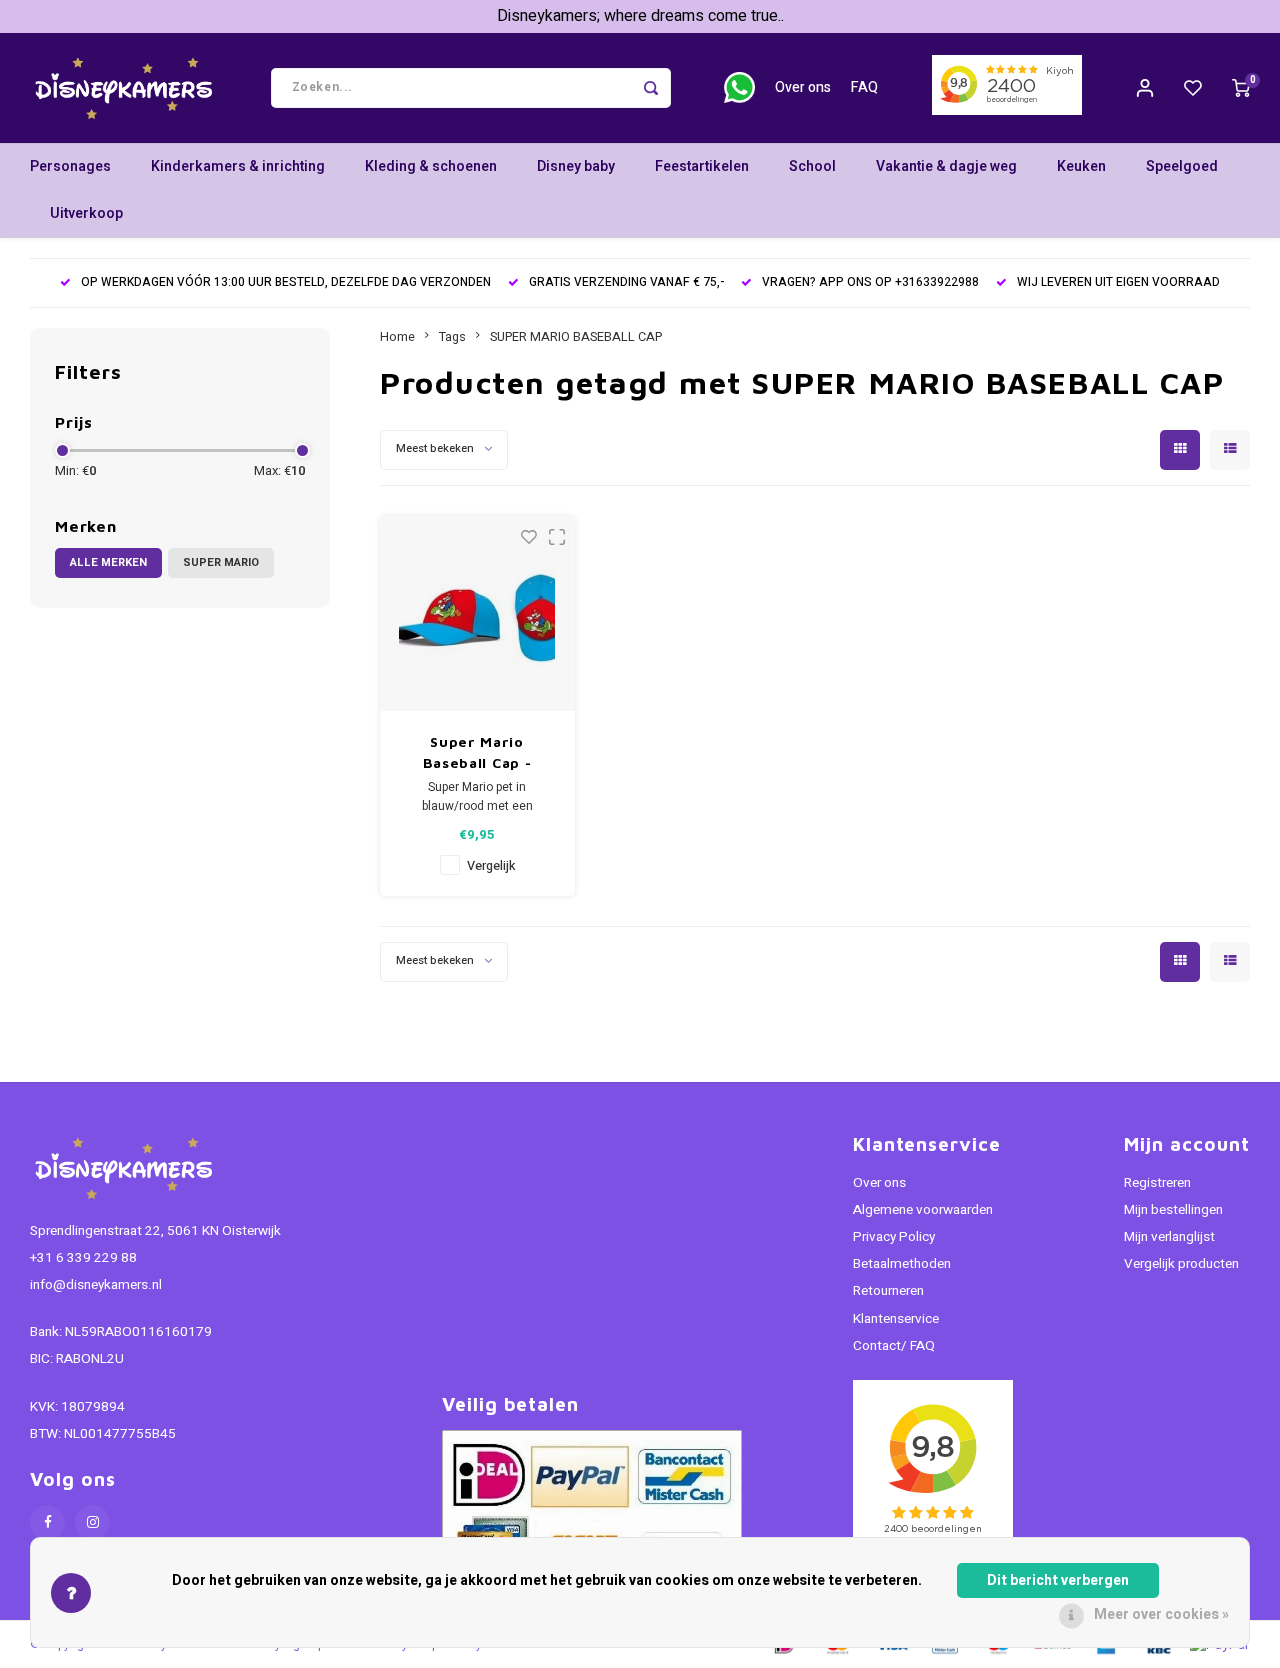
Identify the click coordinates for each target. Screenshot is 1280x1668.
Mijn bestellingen (1173, 1210)
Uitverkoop (86, 213)
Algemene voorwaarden (923, 1210)
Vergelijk (491, 866)
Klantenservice (896, 1319)
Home (397, 337)
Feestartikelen (702, 166)
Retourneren (888, 1291)
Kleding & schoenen (431, 166)
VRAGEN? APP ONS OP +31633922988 (870, 282)
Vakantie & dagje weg (946, 166)
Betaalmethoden (902, 1264)
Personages (70, 166)
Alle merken (108, 562)
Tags (452, 337)
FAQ (864, 87)
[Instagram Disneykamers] (92, 1522)
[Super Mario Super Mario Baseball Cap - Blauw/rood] (477, 613)
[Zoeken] (651, 88)
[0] (1241, 88)
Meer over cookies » (1161, 1614)
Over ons (803, 87)
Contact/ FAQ (894, 1346)
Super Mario (221, 562)
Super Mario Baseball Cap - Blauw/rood (477, 753)
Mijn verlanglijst (1169, 1237)
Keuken (1081, 166)
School (812, 166)
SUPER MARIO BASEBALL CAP (576, 337)
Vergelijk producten (1181, 1264)
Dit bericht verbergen (1058, 1580)
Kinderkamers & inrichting (238, 166)
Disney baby (576, 166)
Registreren (1157, 1183)
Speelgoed (1182, 166)
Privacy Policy (894, 1237)
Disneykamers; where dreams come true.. (640, 16)
